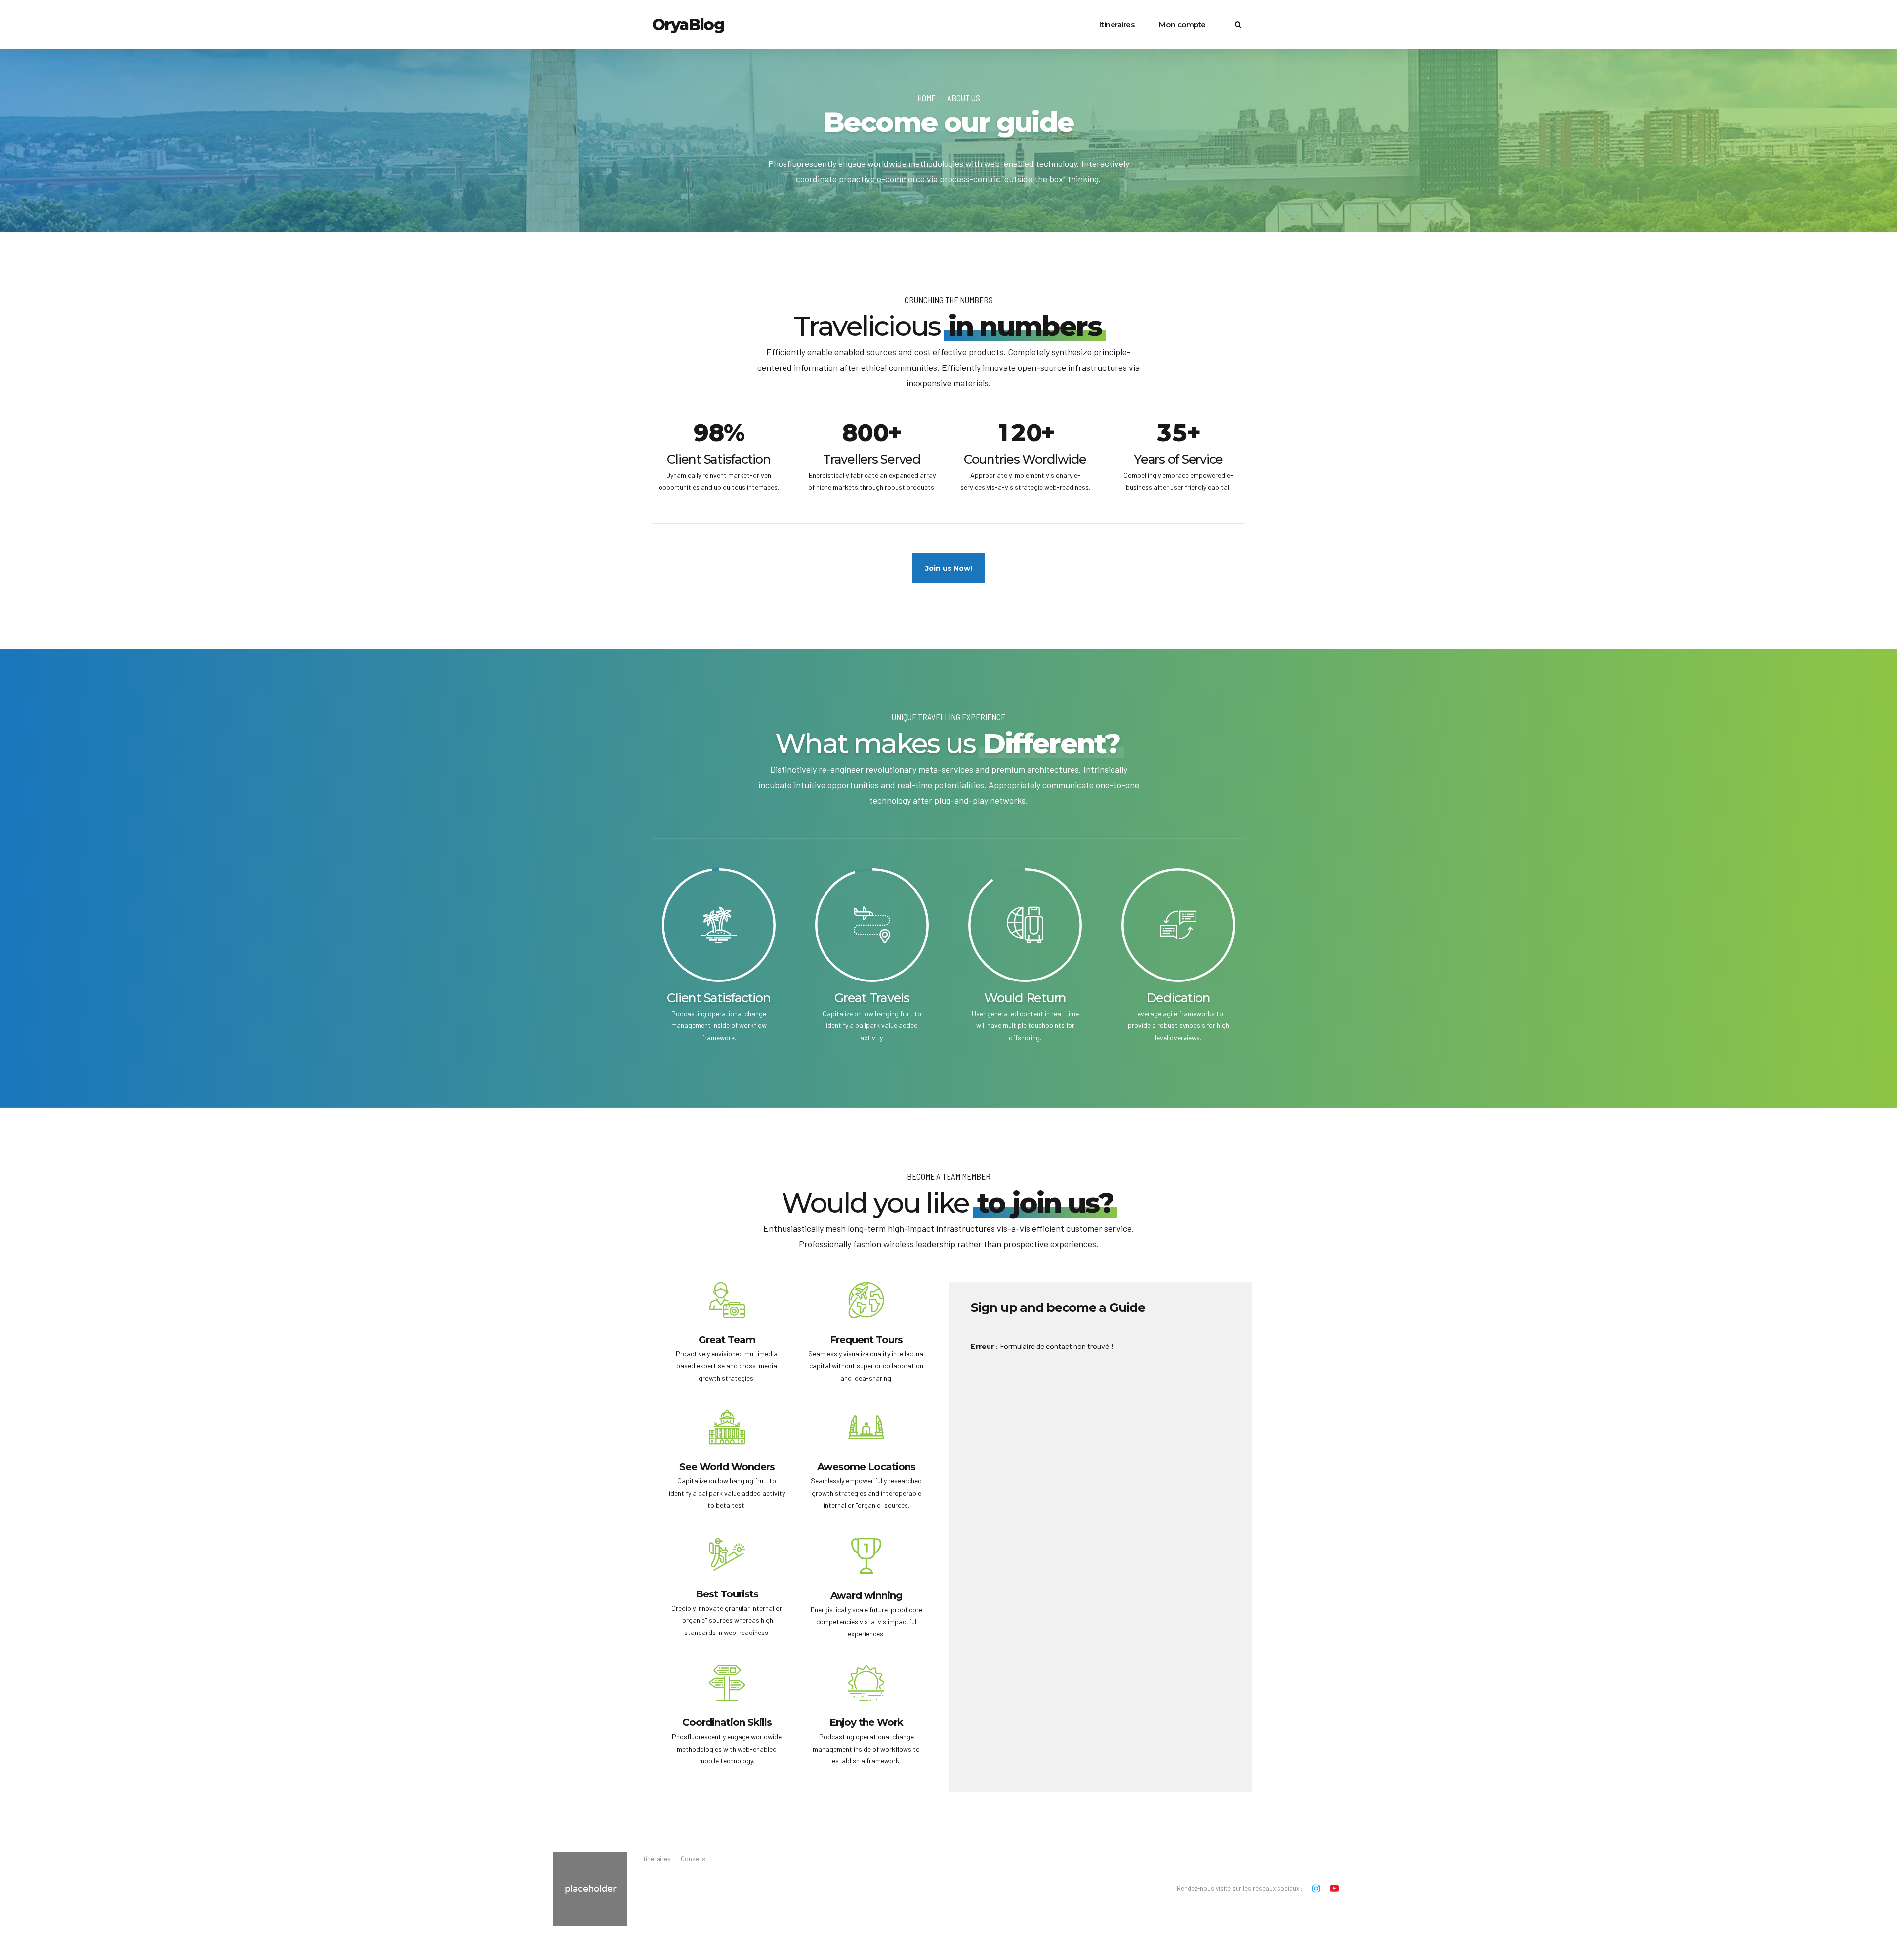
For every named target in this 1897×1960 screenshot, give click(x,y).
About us (964, 98)
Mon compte (1182, 24)
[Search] (1238, 24)
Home (927, 98)
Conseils (693, 1859)
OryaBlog (688, 24)
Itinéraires (1117, 24)
